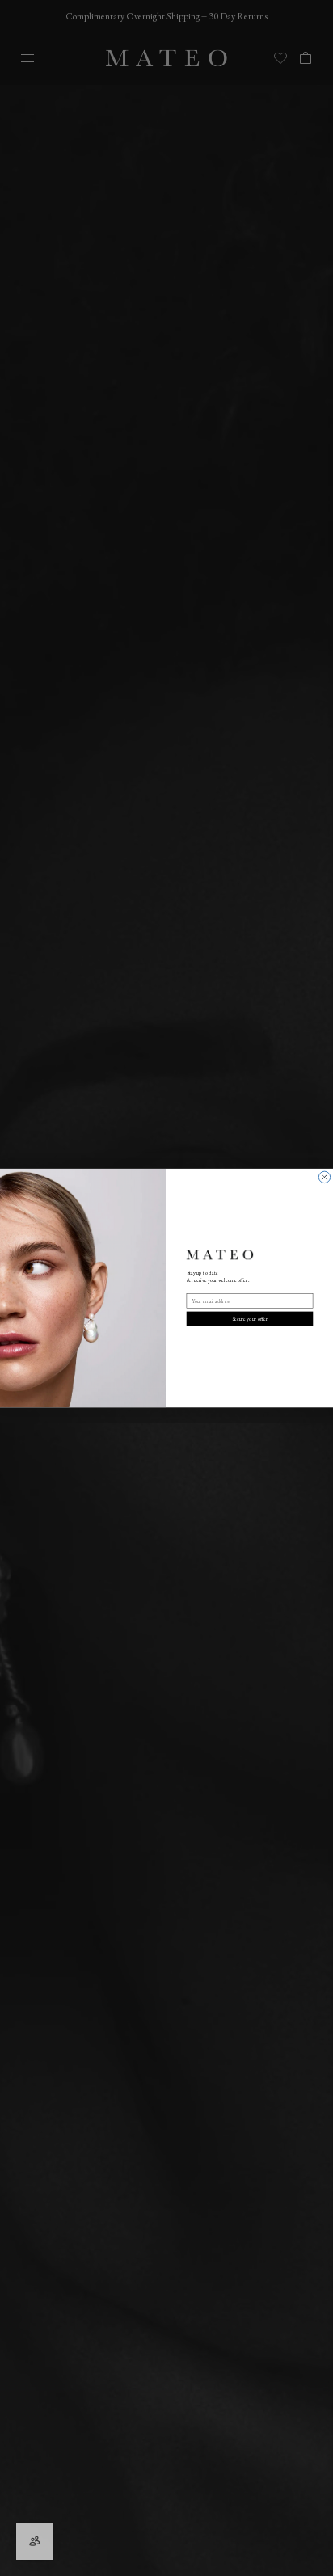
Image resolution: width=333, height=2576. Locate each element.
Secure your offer (250, 1319)
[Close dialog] (324, 1177)
